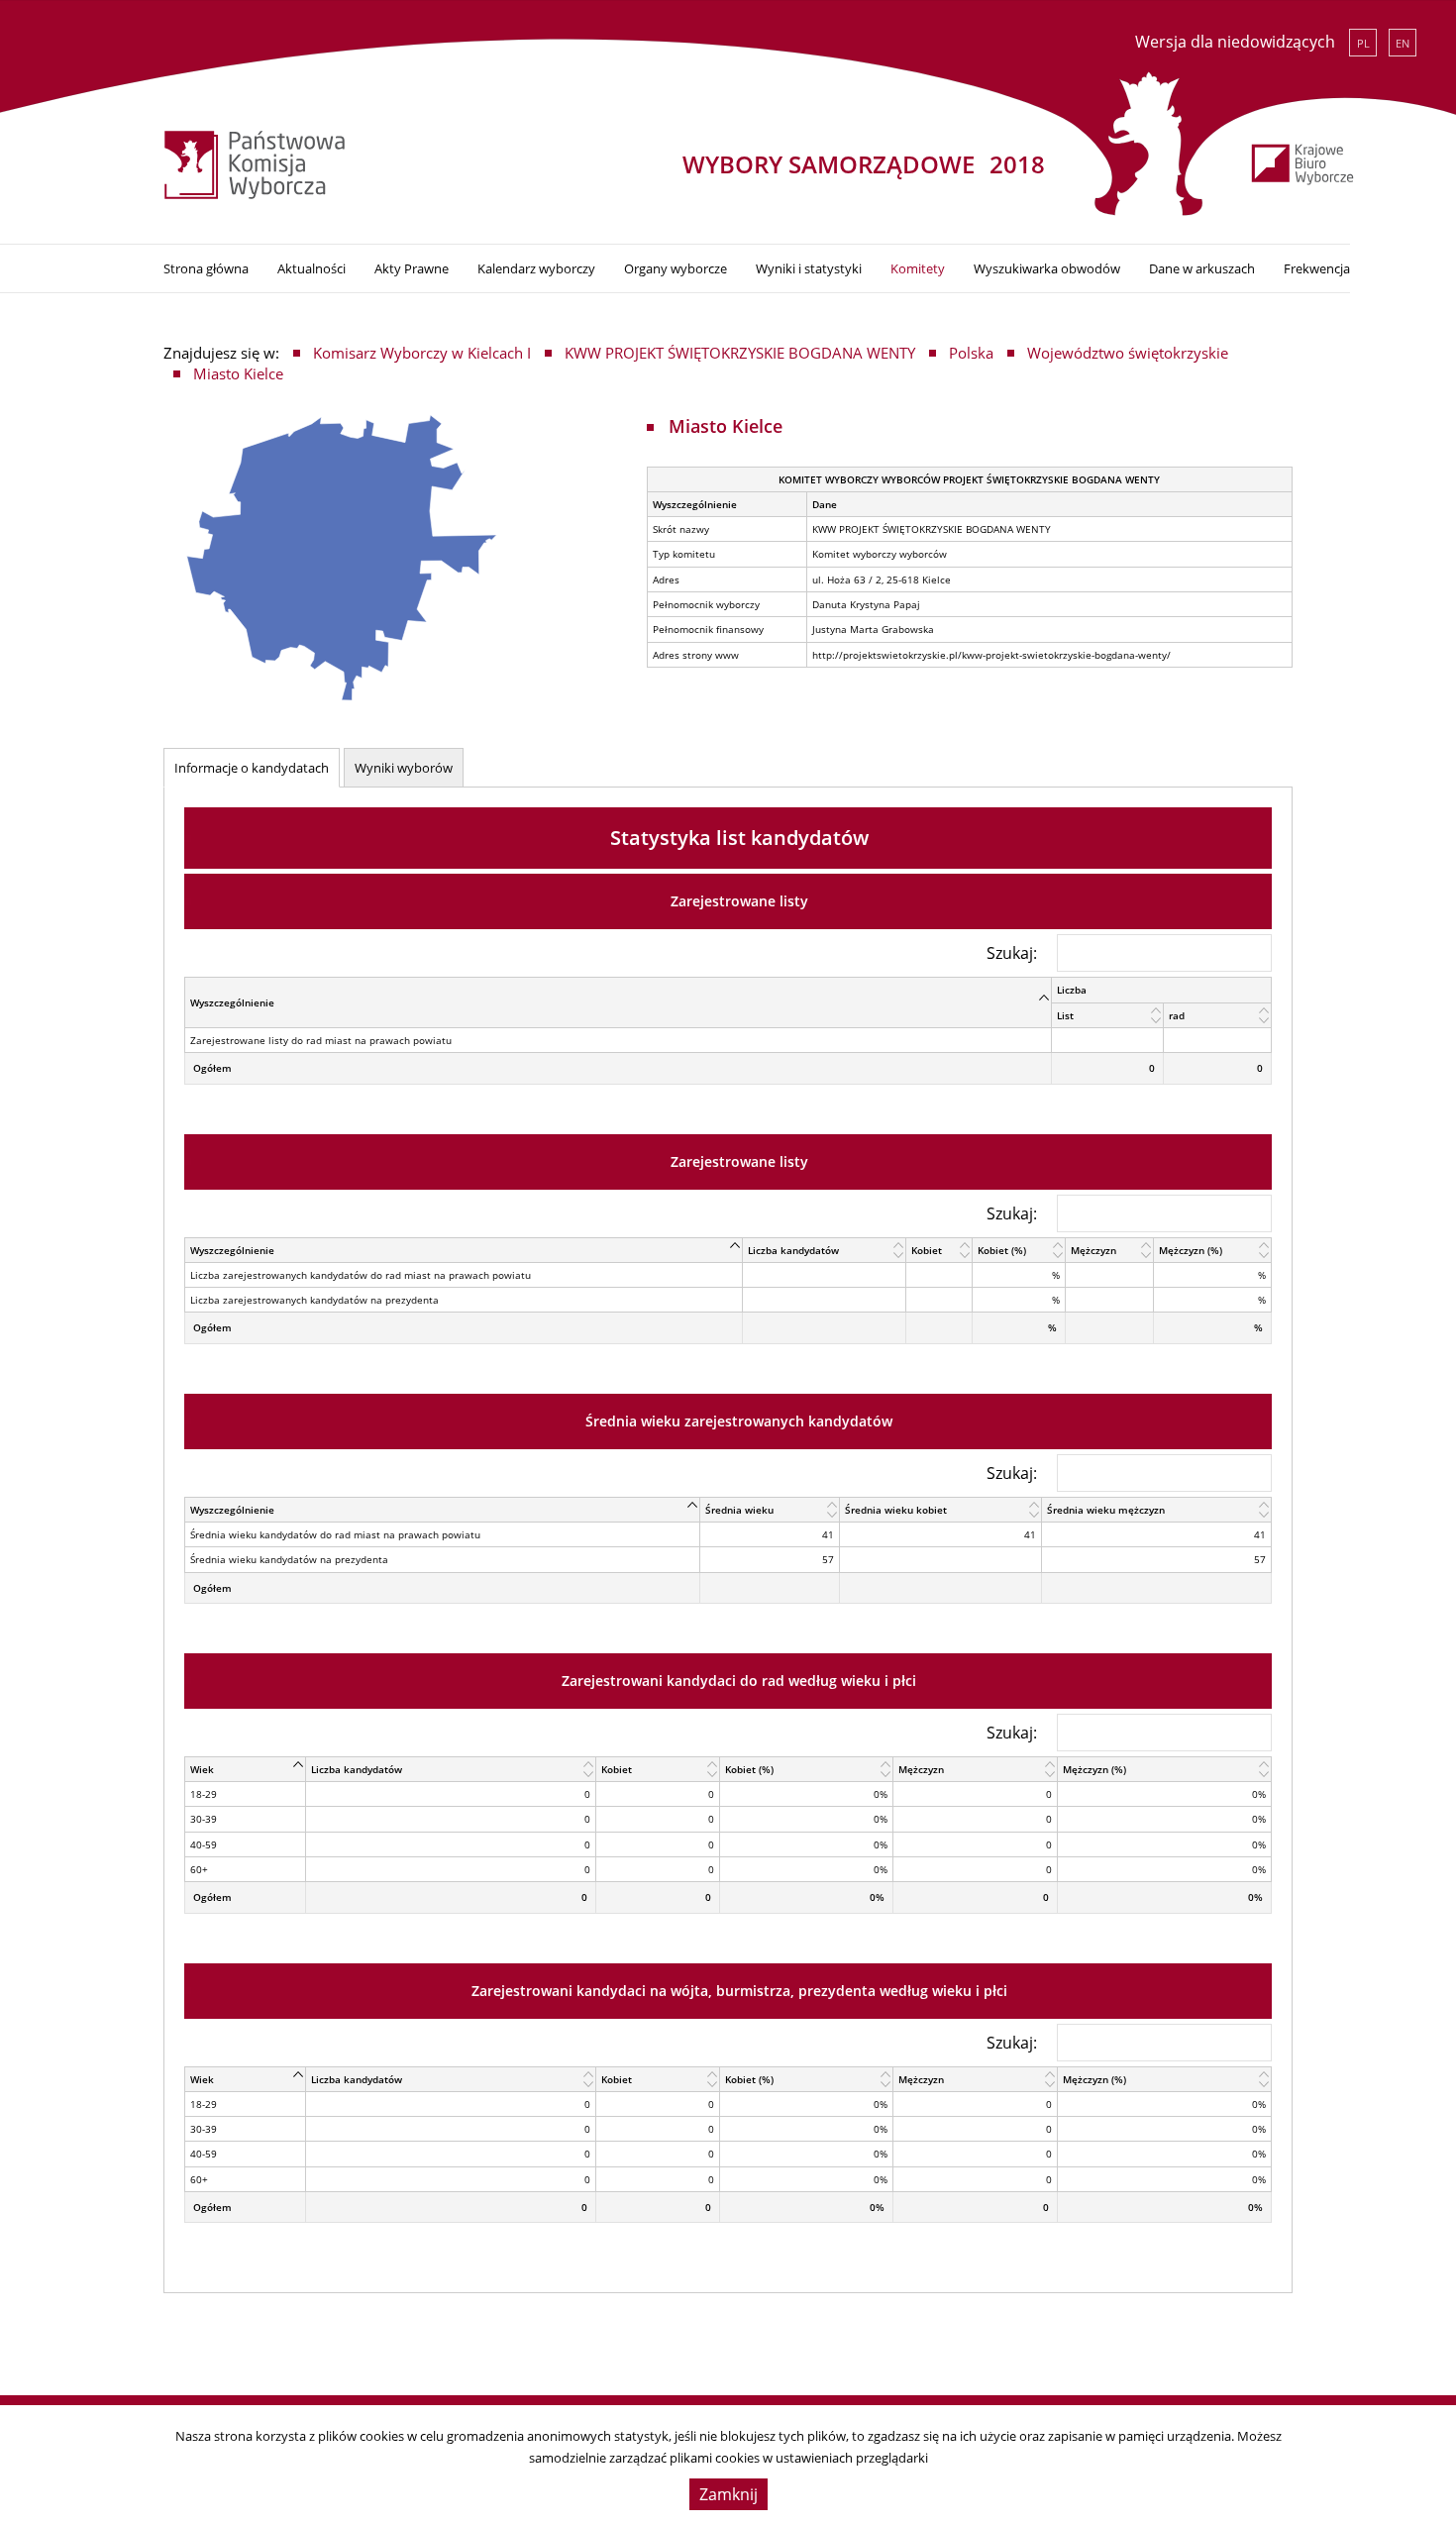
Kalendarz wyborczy (536, 268)
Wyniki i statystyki (809, 268)
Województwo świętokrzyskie (1128, 353)
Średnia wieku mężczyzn (1106, 1510)
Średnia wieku (739, 1510)
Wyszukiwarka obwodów (1047, 268)
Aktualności (312, 268)
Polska (971, 353)
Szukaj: (1012, 953)
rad (1177, 1015)
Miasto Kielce (238, 373)
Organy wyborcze (676, 268)
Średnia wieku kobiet (896, 1510)
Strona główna (206, 268)
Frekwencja (1317, 268)
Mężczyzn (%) (1191, 1250)
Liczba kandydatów (793, 1250)
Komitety (918, 268)
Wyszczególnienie (232, 1002)
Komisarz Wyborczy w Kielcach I (422, 353)
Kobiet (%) (1002, 1250)
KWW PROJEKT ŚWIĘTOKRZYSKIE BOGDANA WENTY (740, 353)
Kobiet (927, 1250)
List (1065, 1015)
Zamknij (728, 2494)
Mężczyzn (1093, 1250)
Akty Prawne (412, 268)
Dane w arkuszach (1202, 268)
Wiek (202, 1769)
